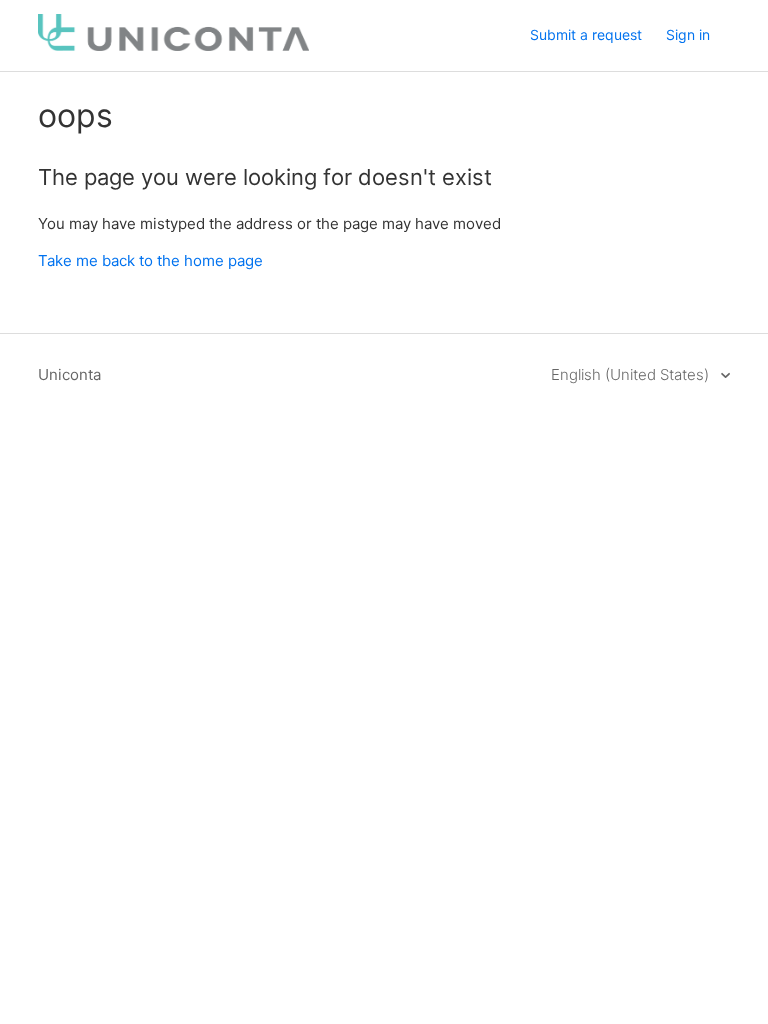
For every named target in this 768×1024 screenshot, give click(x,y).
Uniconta (69, 374)
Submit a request (586, 34)
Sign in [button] (688, 34)
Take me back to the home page (150, 260)
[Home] (173, 45)
